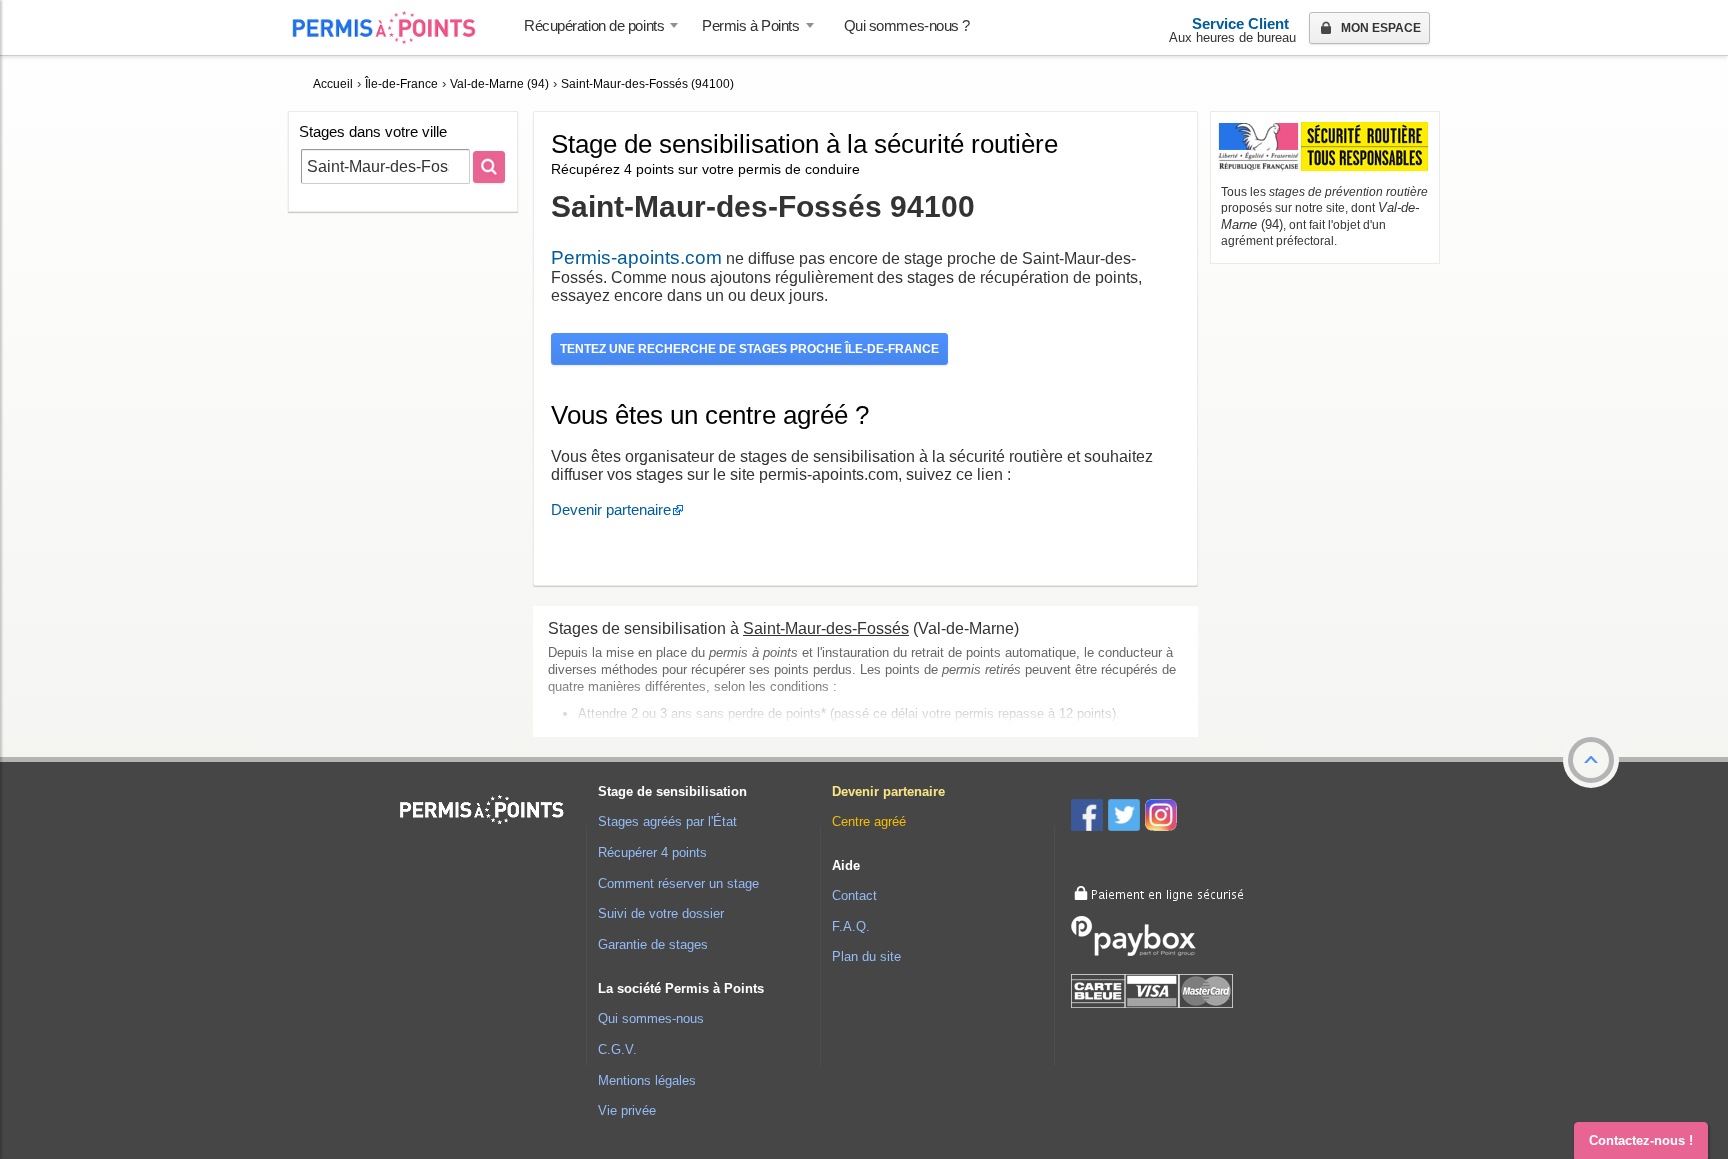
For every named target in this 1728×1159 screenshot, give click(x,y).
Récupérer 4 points (652, 852)
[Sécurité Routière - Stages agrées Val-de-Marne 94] (1323, 147)
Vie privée (627, 1110)
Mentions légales (647, 1080)
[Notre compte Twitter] (1126, 818)
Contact (854, 895)
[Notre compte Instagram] (1163, 818)
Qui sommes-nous (651, 1018)
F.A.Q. (851, 926)
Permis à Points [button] (750, 26)
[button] (1591, 760)
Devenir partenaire (611, 509)
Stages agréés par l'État (667, 821)
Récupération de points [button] (594, 26)
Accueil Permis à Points (394, 27)
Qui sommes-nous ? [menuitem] (907, 26)
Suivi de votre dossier (661, 913)
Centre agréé (869, 821)
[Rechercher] (489, 167)
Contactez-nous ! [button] (1641, 1140)
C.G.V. (617, 1049)
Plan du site (866, 956)
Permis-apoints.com (636, 257)
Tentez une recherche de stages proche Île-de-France (749, 348)
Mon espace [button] (1379, 27)
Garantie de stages (653, 944)
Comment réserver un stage (678, 883)
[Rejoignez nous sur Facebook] (1089, 818)
